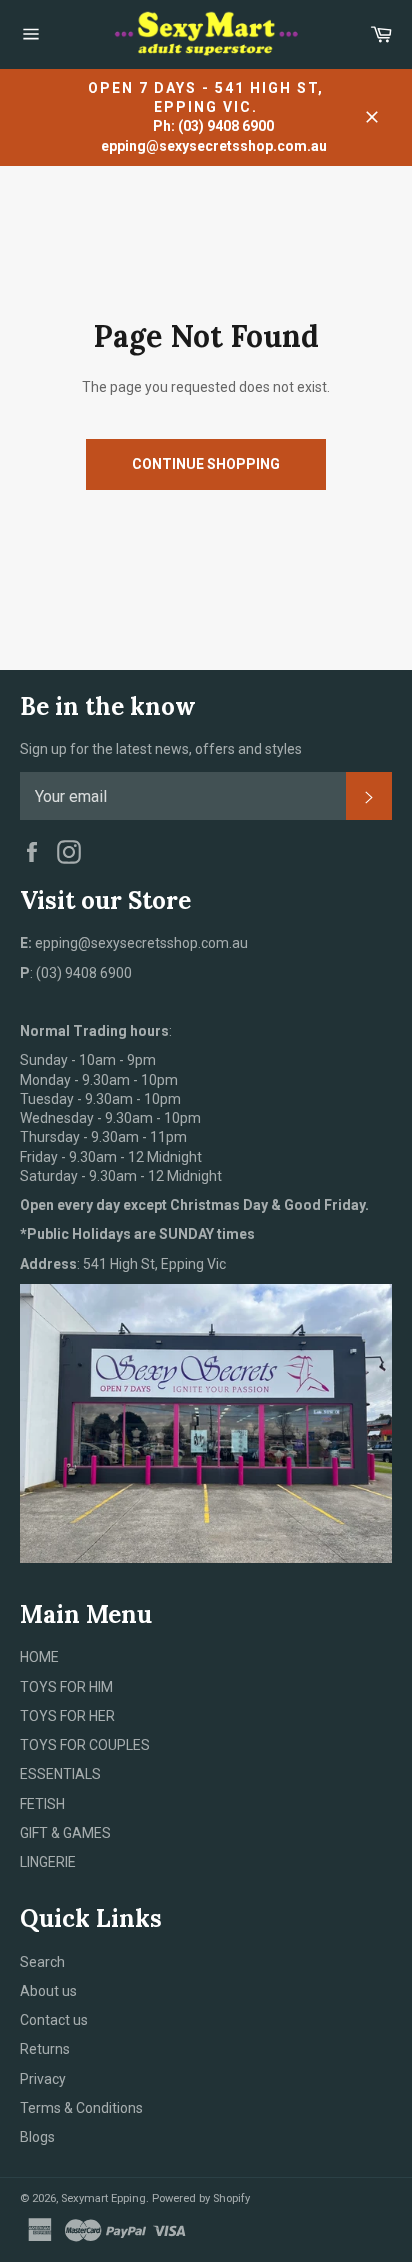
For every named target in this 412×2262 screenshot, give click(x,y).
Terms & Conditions (81, 2108)
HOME (39, 1657)
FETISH (42, 1804)
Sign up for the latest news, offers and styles (161, 749)
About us (48, 1991)
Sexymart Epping (103, 2198)
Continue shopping (206, 464)
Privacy (43, 2079)
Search (42, 1962)
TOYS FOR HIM (66, 1687)
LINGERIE (48, 1862)
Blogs (37, 2137)
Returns (45, 2049)
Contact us (54, 2020)
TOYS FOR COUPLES (85, 1745)
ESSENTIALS (60, 1774)
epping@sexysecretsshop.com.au (214, 146)
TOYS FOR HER (67, 1716)
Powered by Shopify (201, 2198)
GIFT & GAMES (65, 1833)
